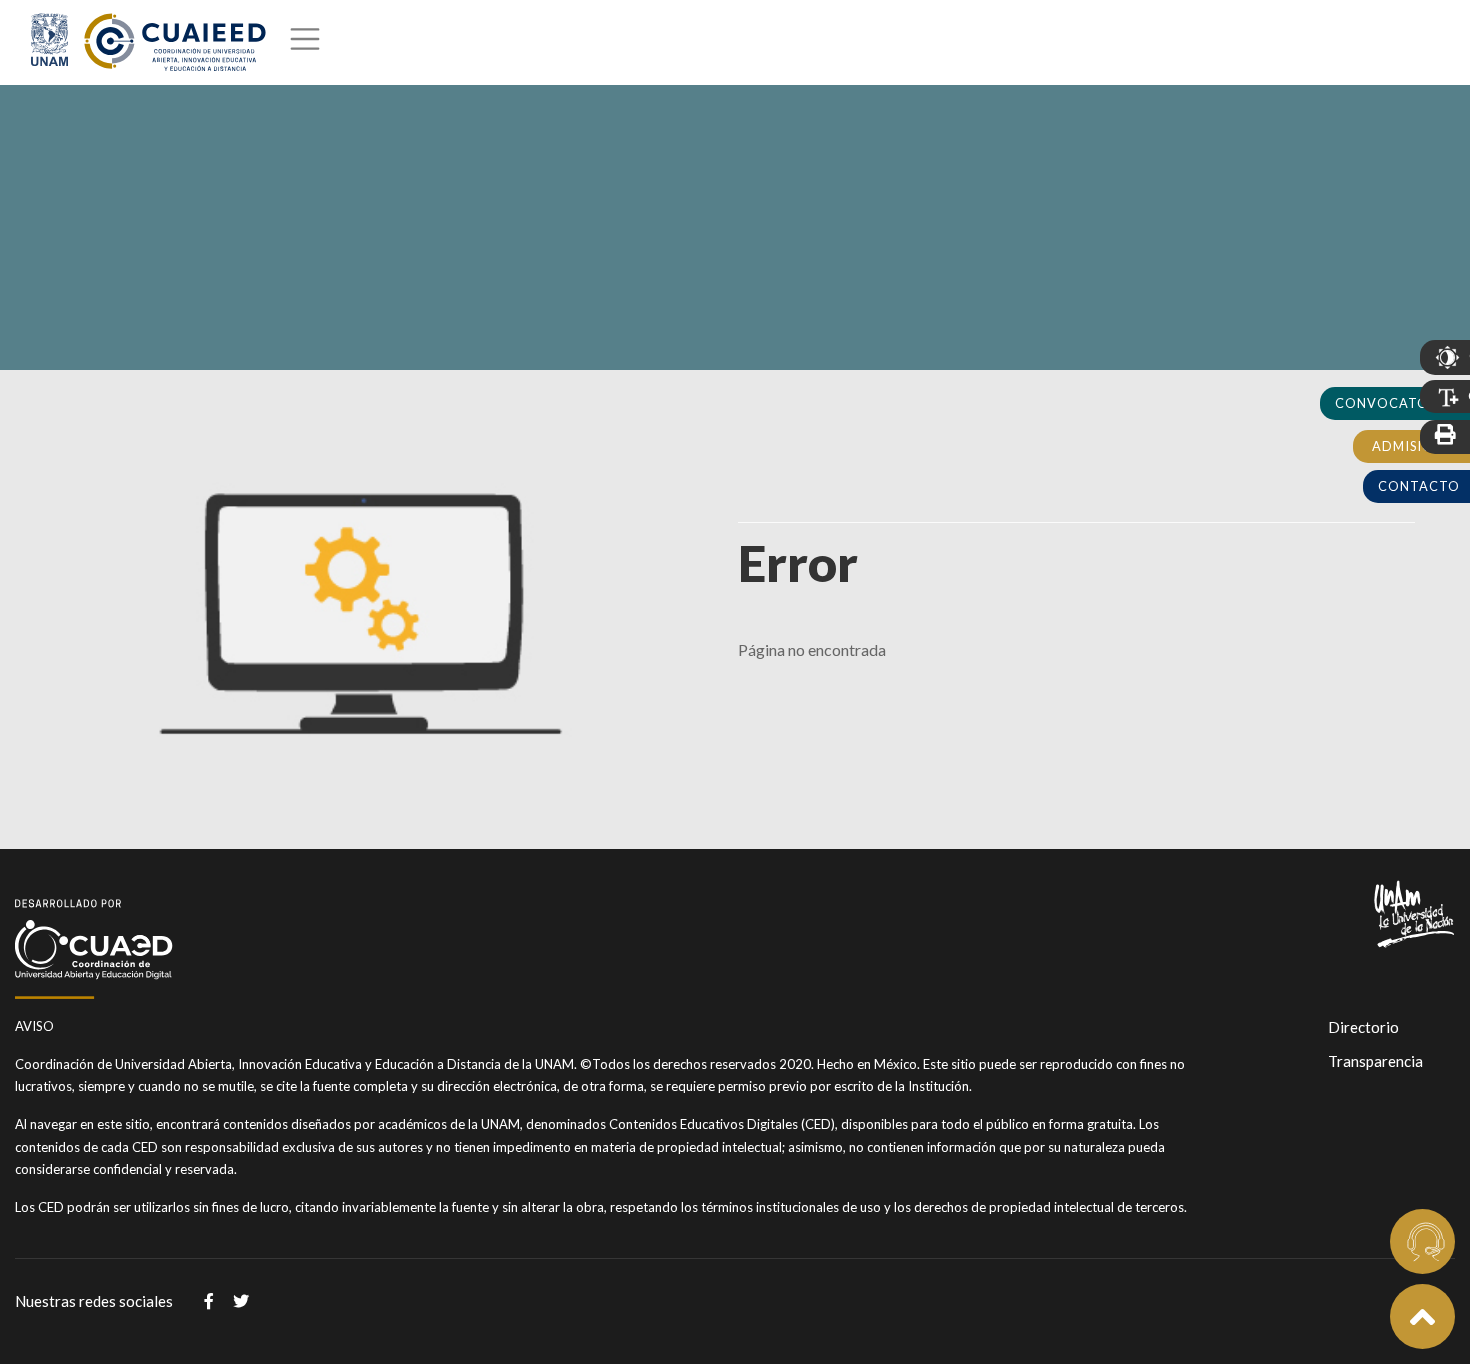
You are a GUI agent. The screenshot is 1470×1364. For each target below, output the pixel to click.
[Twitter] (241, 1301)
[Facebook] (209, 1301)
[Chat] (1422, 1241)
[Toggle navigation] (303, 42)
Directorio (1363, 1027)
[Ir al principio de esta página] (1422, 1316)
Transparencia (1375, 1061)
